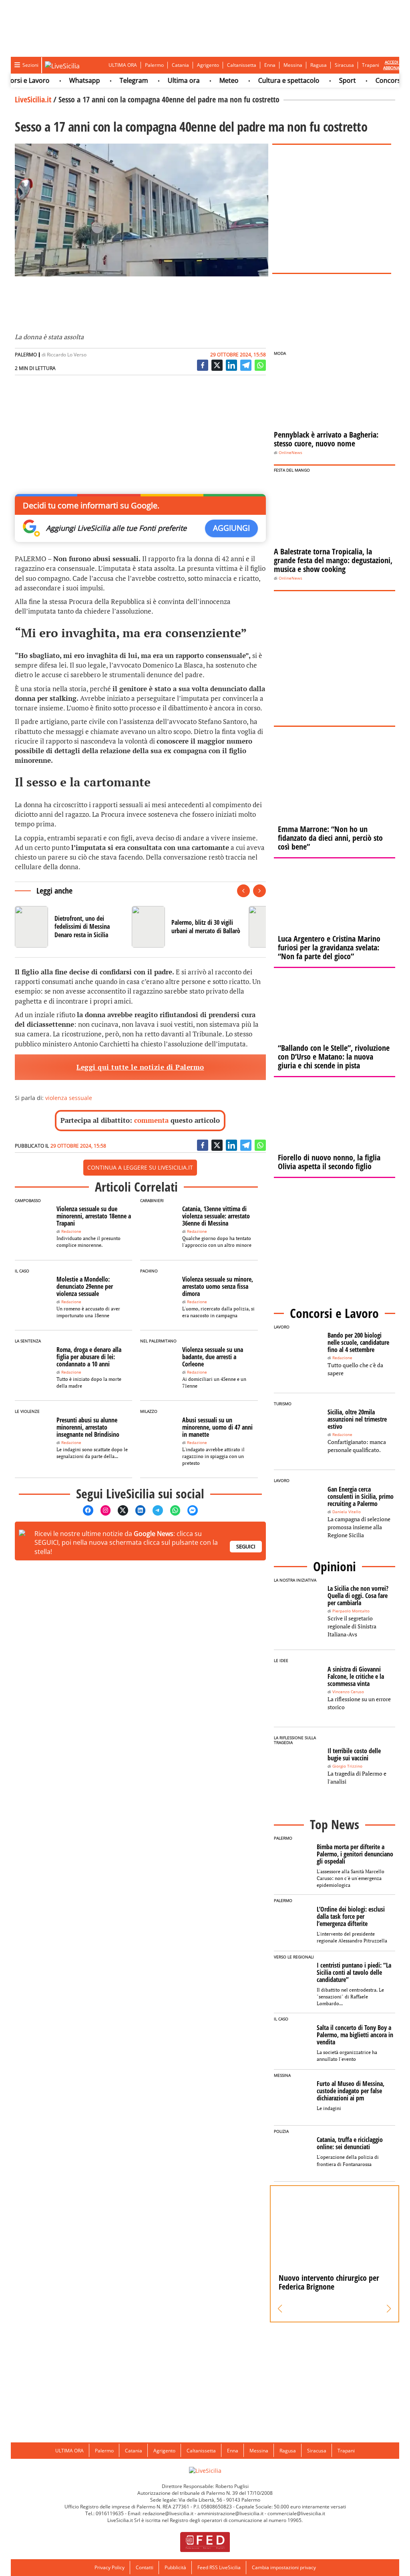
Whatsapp (62, 80)
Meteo (207, 80)
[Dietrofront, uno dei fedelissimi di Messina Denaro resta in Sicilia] (70, 927)
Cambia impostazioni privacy (284, 2567)
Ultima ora (161, 80)
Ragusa (319, 65)
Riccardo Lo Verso (67, 355)
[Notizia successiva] (259, 891)
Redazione (71, 1231)
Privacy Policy (110, 2567)
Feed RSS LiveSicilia (219, 2567)
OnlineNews (290, 453)
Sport (325, 80)
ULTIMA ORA (123, 65)
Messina (293, 65)
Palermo (154, 65)
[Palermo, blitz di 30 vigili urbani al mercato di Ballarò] (187, 927)
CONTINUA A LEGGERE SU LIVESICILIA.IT (140, 1167)
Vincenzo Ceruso (348, 1692)
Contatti (145, 2567)
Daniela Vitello (347, 1512)
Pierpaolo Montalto (351, 1611)
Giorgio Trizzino (347, 1766)
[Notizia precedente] (243, 891)
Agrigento (208, 65)
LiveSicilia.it (33, 99)
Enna (270, 65)
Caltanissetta (242, 65)
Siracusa (344, 65)
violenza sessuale (69, 1098)
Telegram (112, 80)
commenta (151, 1120)
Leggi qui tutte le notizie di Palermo (140, 1067)
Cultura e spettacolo (266, 80)
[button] (280, 2309)
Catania (180, 65)
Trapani (371, 65)
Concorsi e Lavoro (380, 80)
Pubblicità (175, 2567)
